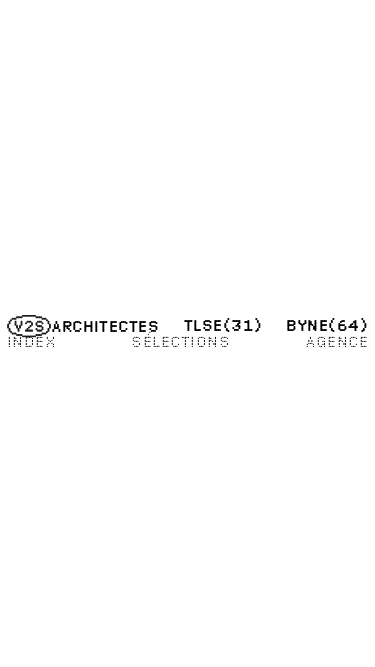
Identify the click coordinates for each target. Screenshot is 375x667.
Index (31, 341)
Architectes (105, 326)
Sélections (180, 341)
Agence (336, 341)
